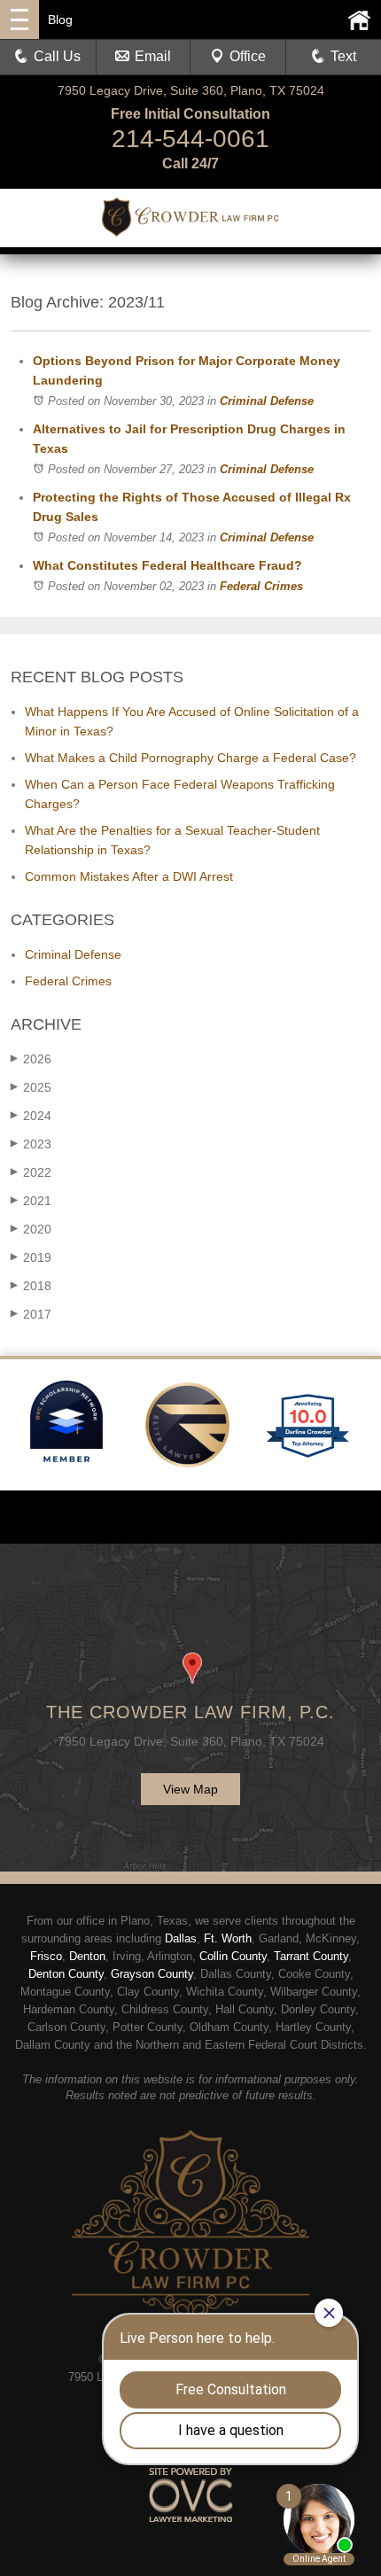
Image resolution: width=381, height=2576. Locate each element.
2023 (31, 1144)
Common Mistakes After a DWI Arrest (129, 876)
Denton (87, 1956)
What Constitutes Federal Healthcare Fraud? (167, 565)
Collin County (233, 1956)
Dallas (181, 1938)
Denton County (66, 1974)
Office (248, 56)
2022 (31, 1172)
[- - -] (19, 19)
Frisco (46, 1956)
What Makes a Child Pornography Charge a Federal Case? (190, 758)
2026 (31, 1059)
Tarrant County (311, 1956)
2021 (31, 1201)
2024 (31, 1116)
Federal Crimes (261, 586)
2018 (31, 1286)
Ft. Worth (228, 1938)
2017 (31, 1314)
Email (153, 56)
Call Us (57, 56)
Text (343, 56)
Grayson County (152, 1974)
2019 (31, 1257)
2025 (31, 1087)
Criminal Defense (267, 401)
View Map (190, 1789)
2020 (31, 1229)
